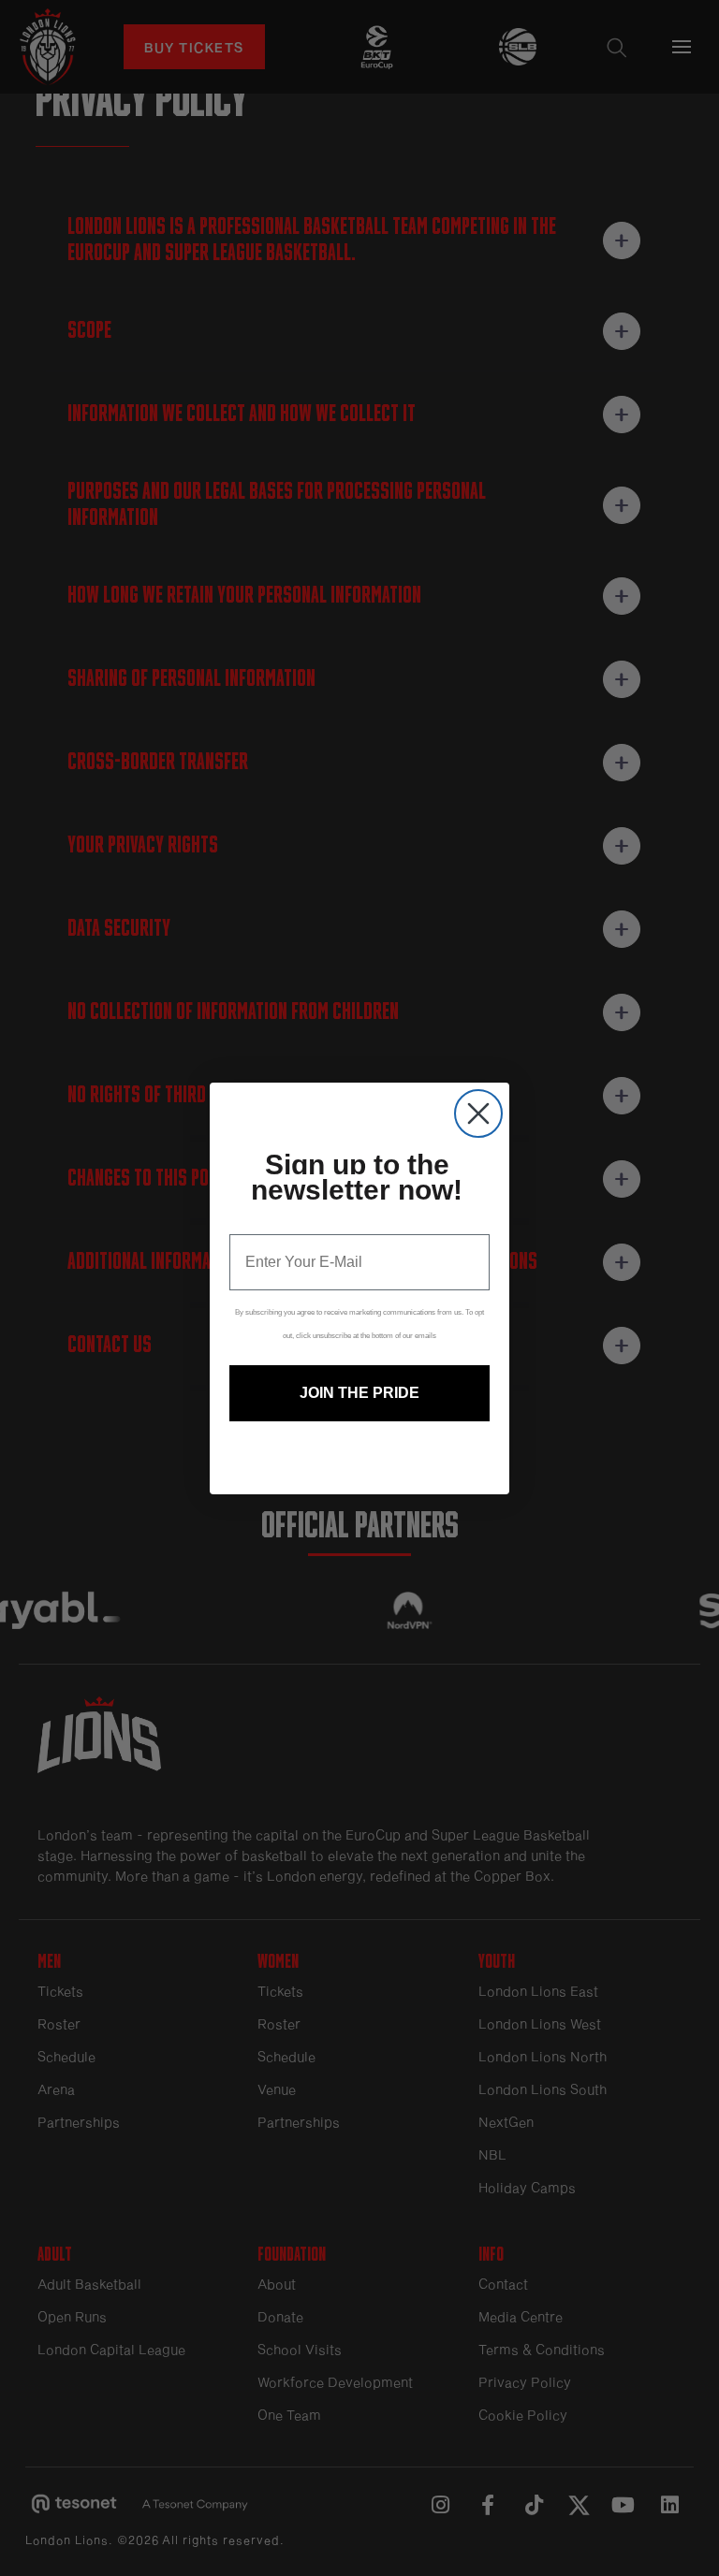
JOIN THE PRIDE (359, 1393)
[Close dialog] (478, 1113)
